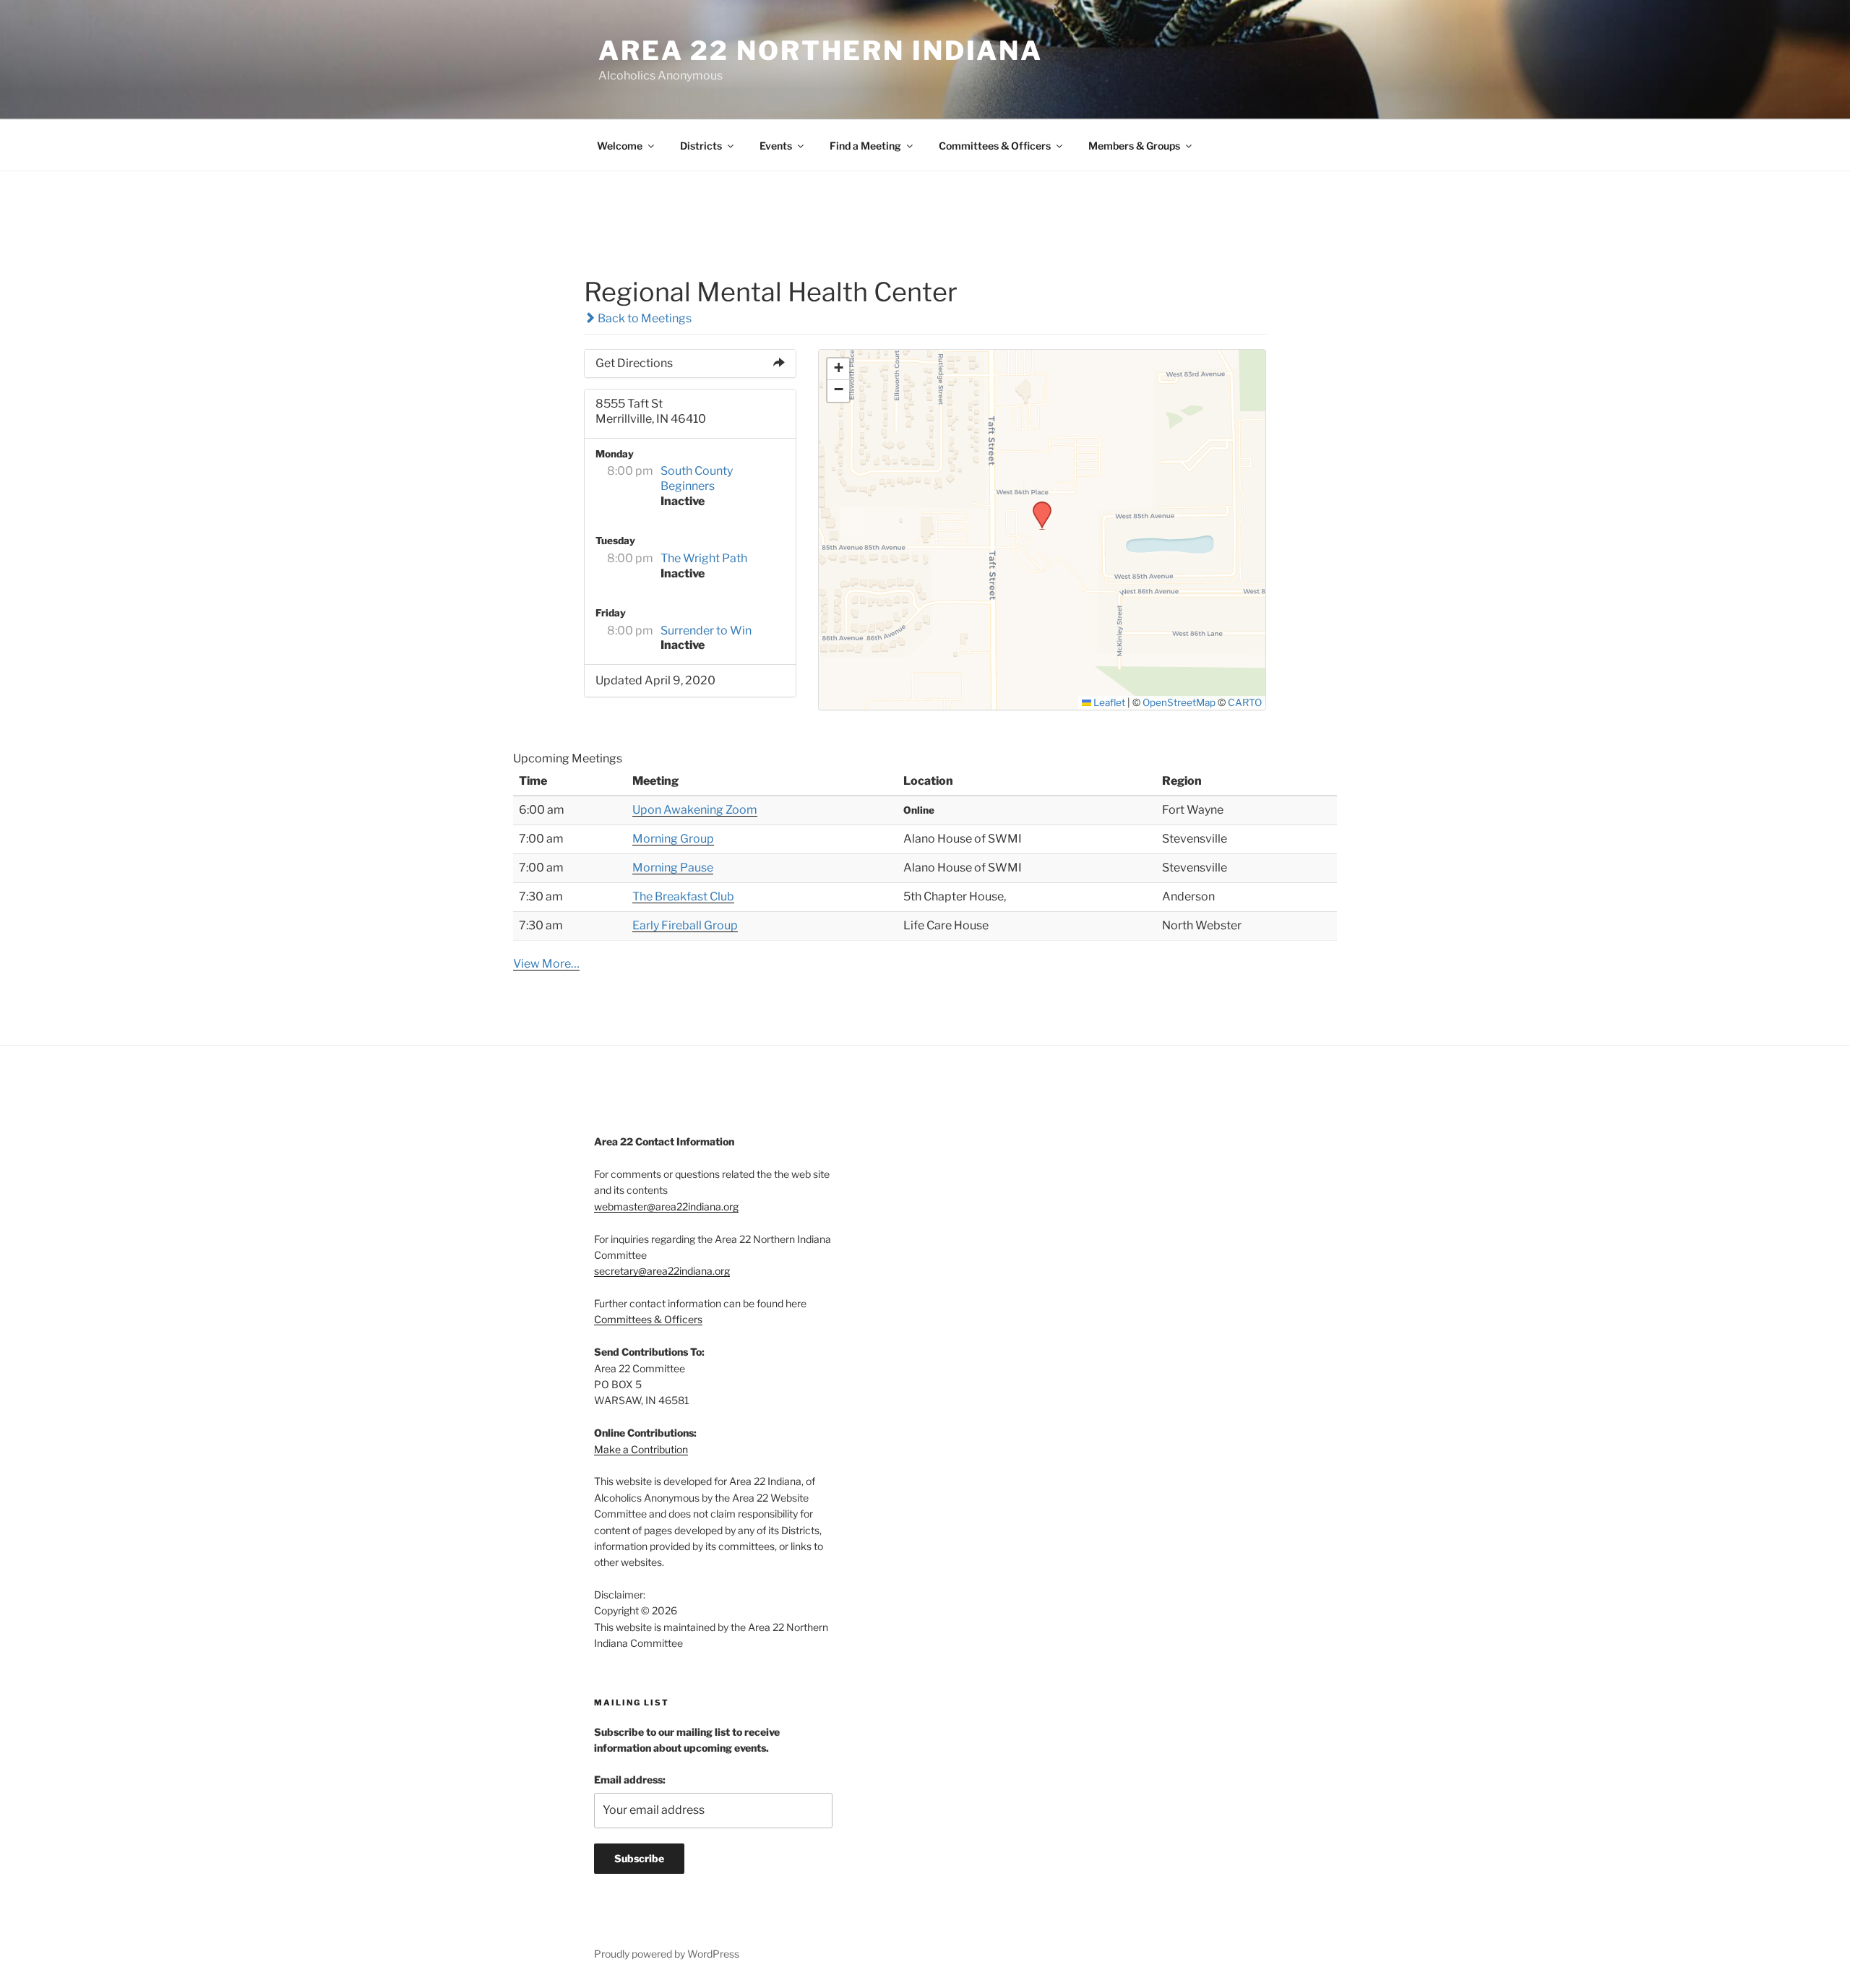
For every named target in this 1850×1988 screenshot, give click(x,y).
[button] (1037, 506)
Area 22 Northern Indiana (821, 51)
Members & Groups (1134, 146)
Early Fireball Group (685, 925)
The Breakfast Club (683, 896)
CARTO (1245, 702)
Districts (701, 146)
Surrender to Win (706, 631)
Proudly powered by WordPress (667, 1954)
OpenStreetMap (1179, 702)
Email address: (630, 1780)
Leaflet (1108, 702)
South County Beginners (697, 478)
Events (776, 146)
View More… (546, 964)
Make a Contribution (641, 1449)
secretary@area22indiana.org (662, 1271)
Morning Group (673, 839)
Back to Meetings (644, 318)
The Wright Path (704, 558)
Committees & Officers (995, 146)
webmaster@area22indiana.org (666, 1206)
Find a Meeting (865, 146)
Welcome (620, 146)
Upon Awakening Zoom (695, 810)
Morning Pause (673, 868)
